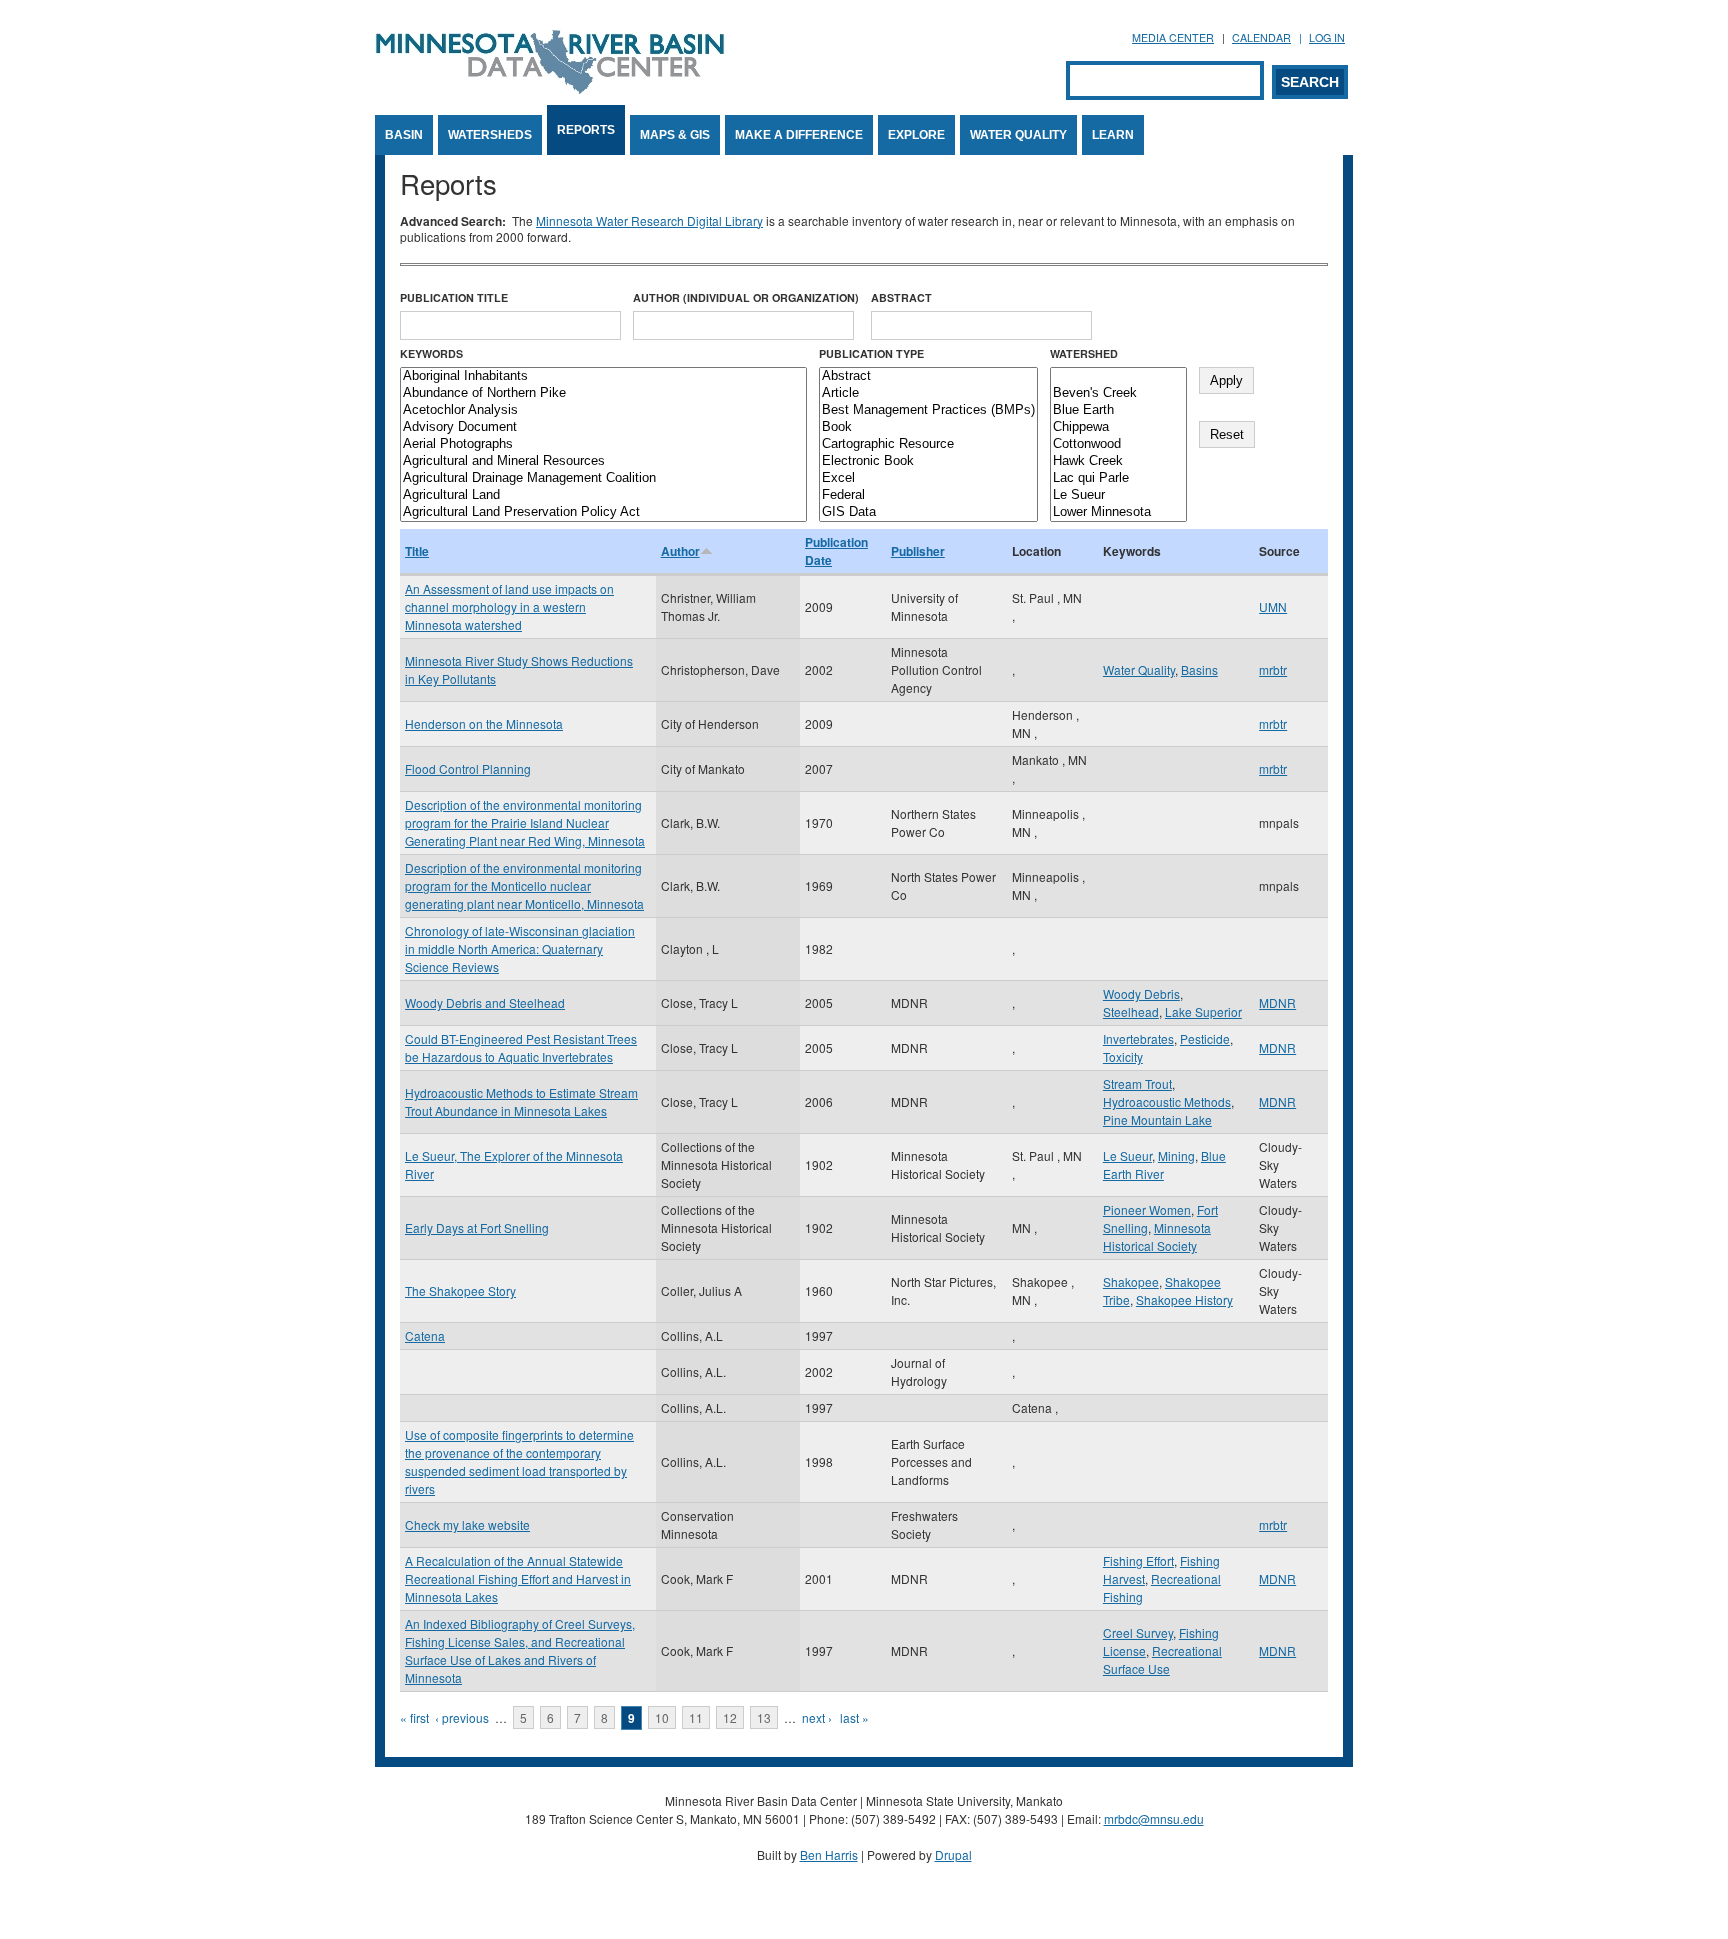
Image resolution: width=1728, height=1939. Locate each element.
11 (696, 1717)
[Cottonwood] (1118, 444)
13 (764, 1717)
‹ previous (462, 1717)
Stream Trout (1137, 1083)
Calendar (1261, 37)
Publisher (918, 551)
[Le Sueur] (1118, 495)
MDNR (1277, 1002)
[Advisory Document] (603, 427)
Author (680, 551)
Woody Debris (1141, 993)
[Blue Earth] (1118, 410)
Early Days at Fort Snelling (477, 1227)
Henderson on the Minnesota (484, 723)
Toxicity (1123, 1056)
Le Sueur (1127, 1155)
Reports (586, 130)
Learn (1113, 135)
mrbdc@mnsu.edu (1154, 1818)
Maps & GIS (675, 135)
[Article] (928, 393)
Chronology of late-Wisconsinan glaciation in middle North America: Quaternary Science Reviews (520, 948)
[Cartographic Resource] (928, 444)
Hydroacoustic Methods (1167, 1101)
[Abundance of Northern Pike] (603, 393)
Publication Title (454, 297)
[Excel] (928, 478)
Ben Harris (829, 1854)
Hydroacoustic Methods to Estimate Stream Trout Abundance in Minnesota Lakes (521, 1101)
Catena (425, 1335)
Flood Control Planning (468, 768)
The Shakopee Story (460, 1290)
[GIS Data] (928, 512)
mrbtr (1273, 669)
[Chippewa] (1118, 427)
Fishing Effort (1138, 1560)
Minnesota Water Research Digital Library (649, 220)
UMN (1273, 606)
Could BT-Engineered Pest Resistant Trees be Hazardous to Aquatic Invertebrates (521, 1047)
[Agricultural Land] (603, 495)
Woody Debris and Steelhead (485, 1002)
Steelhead (1131, 1011)
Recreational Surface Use (1162, 1659)
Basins (1199, 669)
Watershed (1084, 353)
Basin (404, 135)
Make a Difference (799, 135)
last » (854, 1717)
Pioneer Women (1147, 1209)
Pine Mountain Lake (1157, 1119)
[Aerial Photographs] (603, 444)
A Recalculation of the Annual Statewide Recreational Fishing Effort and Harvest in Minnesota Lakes (518, 1578)
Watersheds (490, 135)
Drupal (953, 1854)
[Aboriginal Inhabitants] (603, 376)
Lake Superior (1203, 1011)
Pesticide (1205, 1038)
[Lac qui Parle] (1118, 478)
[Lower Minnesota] (1118, 512)
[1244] (1118, 376)
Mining (1176, 1155)
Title (417, 551)
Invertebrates (1138, 1038)
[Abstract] (928, 376)
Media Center (1173, 37)
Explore (916, 135)
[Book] (928, 427)
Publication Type (871, 353)
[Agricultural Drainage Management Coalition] (603, 478)
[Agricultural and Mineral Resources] (603, 461)
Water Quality (1018, 135)
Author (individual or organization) (746, 297)
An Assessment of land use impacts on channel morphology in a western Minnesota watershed (509, 606)
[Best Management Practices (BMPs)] (928, 410)
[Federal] (928, 495)
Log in (1327, 37)
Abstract (901, 297)
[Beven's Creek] (1118, 393)
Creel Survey (1138, 1632)
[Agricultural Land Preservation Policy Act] (603, 512)
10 (662, 1717)
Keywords (431, 353)
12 (730, 1717)
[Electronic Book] (928, 461)
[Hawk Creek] (1118, 461)
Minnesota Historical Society (1157, 1236)
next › (817, 1717)
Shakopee (1131, 1281)
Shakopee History (1184, 1299)
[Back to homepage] (550, 88)
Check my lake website (467, 1524)
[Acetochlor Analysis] (603, 410)
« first (414, 1717)
